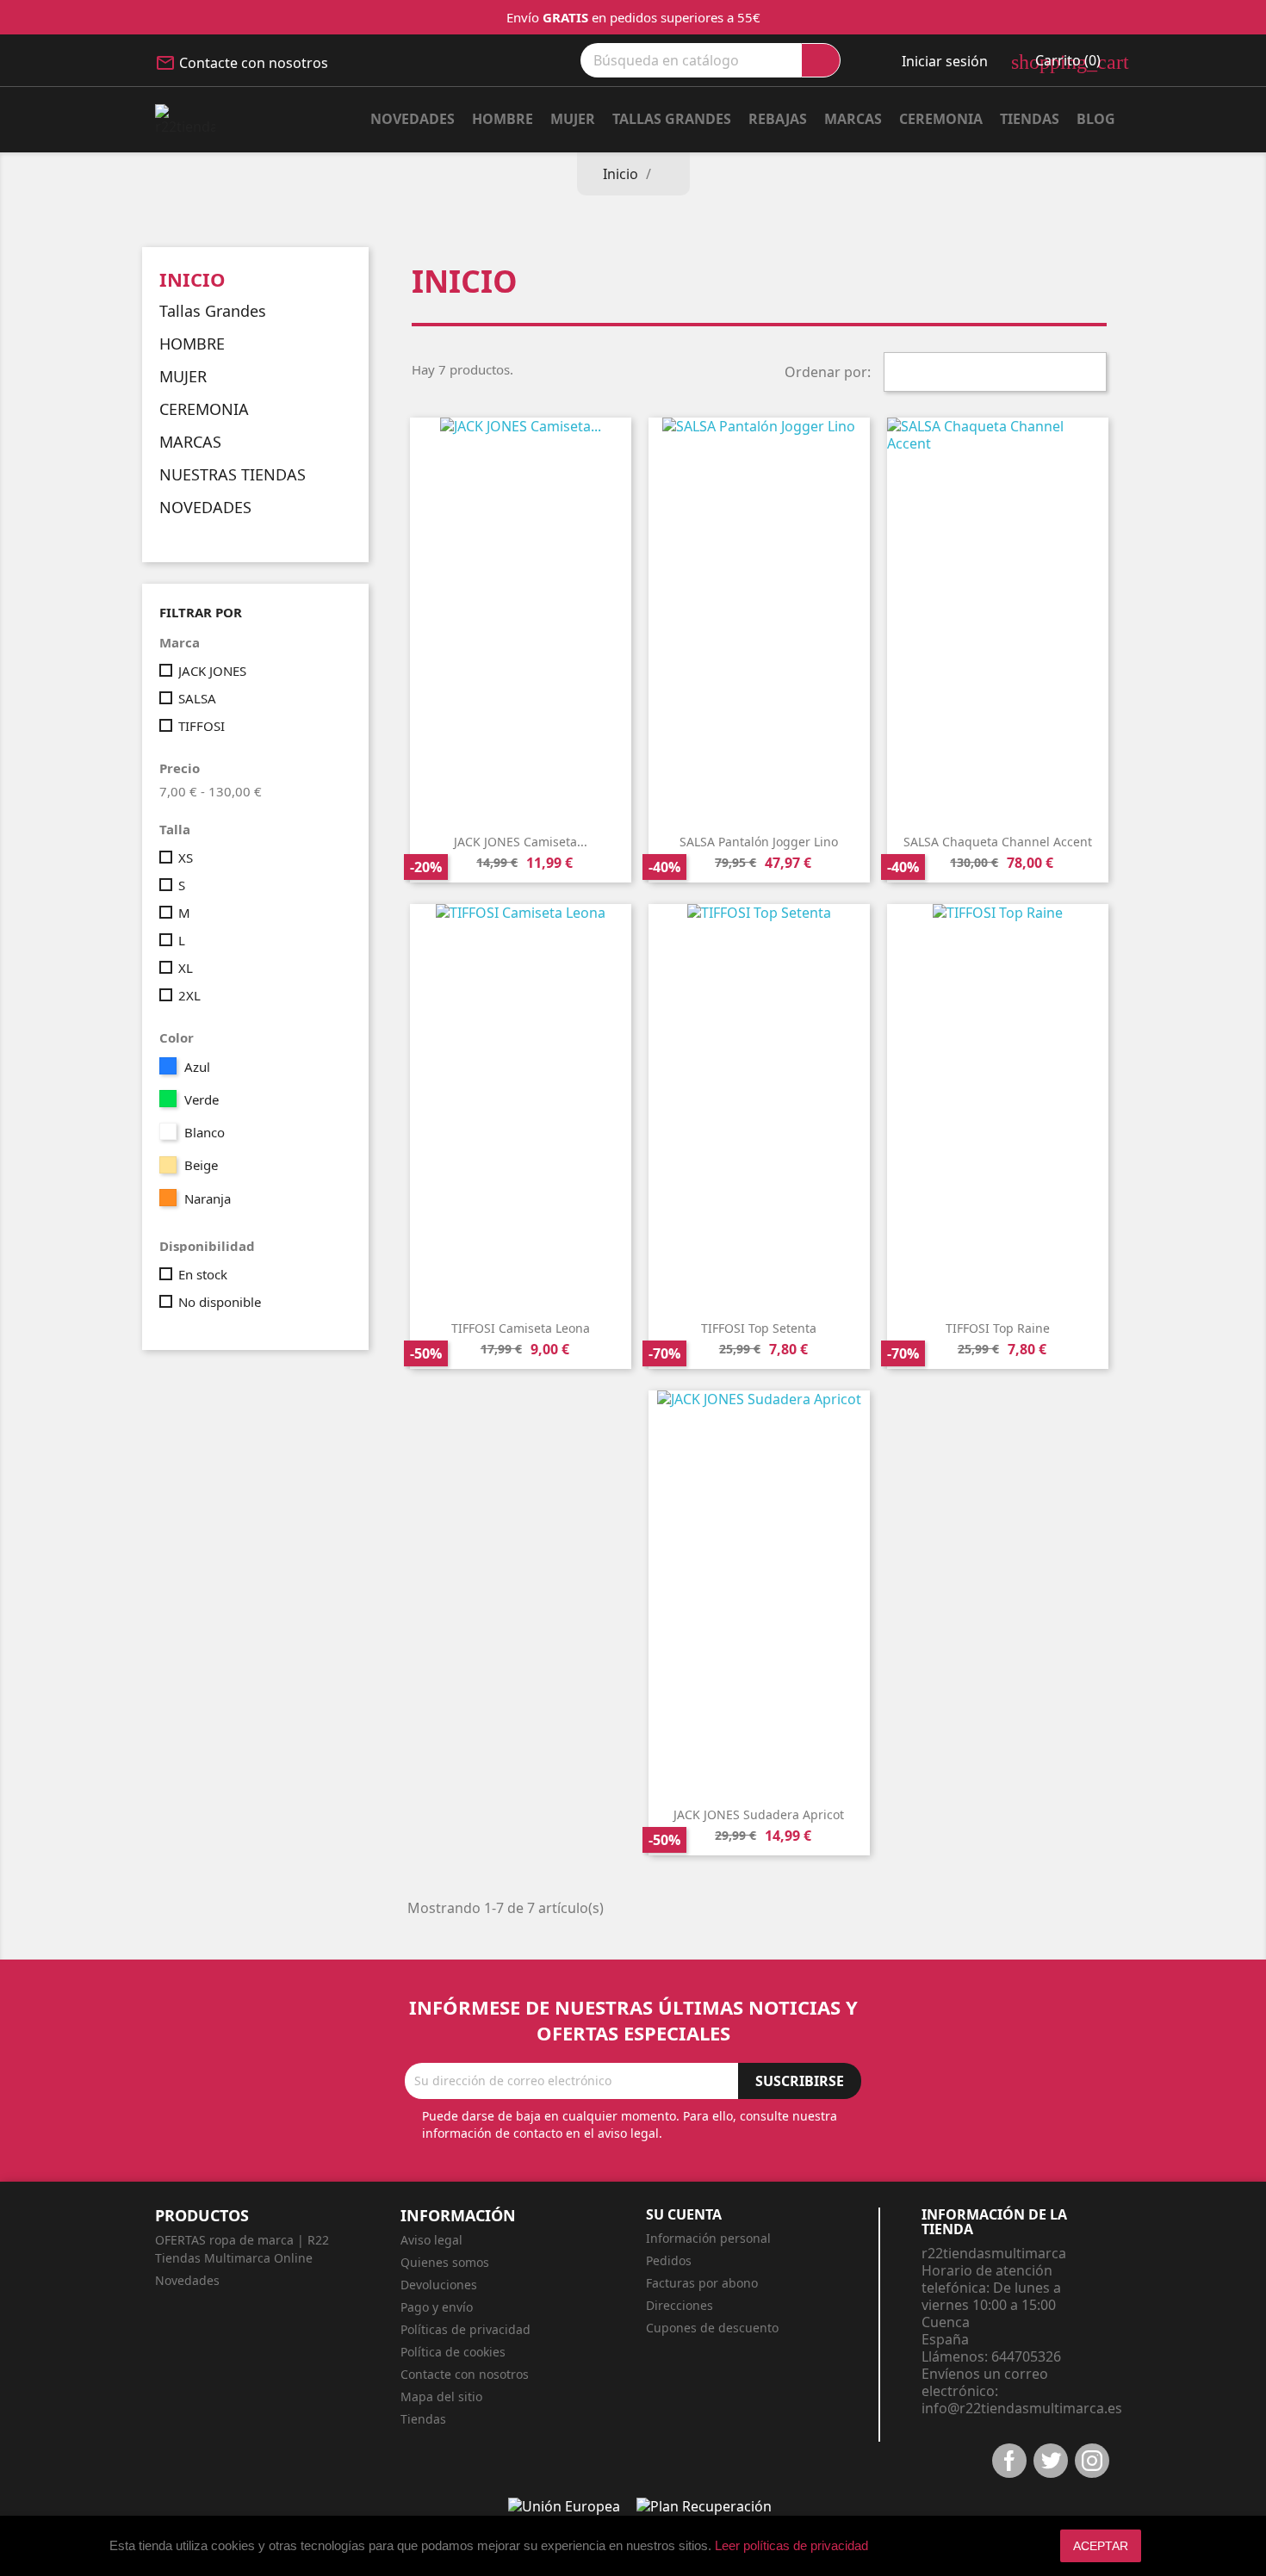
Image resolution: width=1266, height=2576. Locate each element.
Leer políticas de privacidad (791, 2545)
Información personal (708, 2238)
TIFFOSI (202, 726)
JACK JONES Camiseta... (521, 842)
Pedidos (669, 2260)
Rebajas (778, 119)
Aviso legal (431, 2240)
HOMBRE (503, 119)
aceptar (1101, 2546)
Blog (1096, 119)
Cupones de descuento (712, 2328)
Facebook (1009, 2461)
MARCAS (190, 443)
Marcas (853, 119)
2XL (189, 995)
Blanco (205, 1132)
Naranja (208, 1198)
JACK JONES (212, 671)
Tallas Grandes (672, 119)
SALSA (197, 698)
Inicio (192, 279)
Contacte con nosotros (254, 63)
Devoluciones (439, 2285)
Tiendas (1030, 119)
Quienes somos (445, 2262)
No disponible (220, 1302)
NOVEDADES (205, 508)
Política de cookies (453, 2352)
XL (186, 968)
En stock (203, 1274)
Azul (197, 1067)
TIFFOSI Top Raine (998, 1328)
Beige (201, 1165)
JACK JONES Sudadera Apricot (759, 1814)
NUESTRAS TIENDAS (233, 475)
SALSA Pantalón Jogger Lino (759, 842)
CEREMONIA (204, 410)
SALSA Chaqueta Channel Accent (998, 842)
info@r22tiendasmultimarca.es (1022, 2408)
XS (186, 858)
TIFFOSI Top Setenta (759, 1328)
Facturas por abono (702, 2283)
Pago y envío (437, 2307)
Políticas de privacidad (465, 2329)
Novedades (413, 119)
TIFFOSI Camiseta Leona (521, 1328)
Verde (202, 1099)
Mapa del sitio (441, 2396)
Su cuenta (684, 2214)
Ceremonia (941, 119)
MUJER (573, 119)
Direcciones (680, 2305)
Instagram (1092, 2461)
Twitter (1051, 2461)
